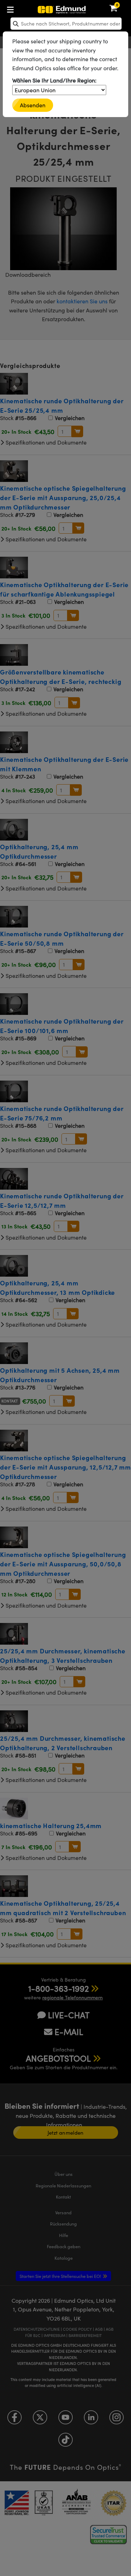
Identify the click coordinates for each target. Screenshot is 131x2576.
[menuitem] (33, 8)
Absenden (33, 105)
